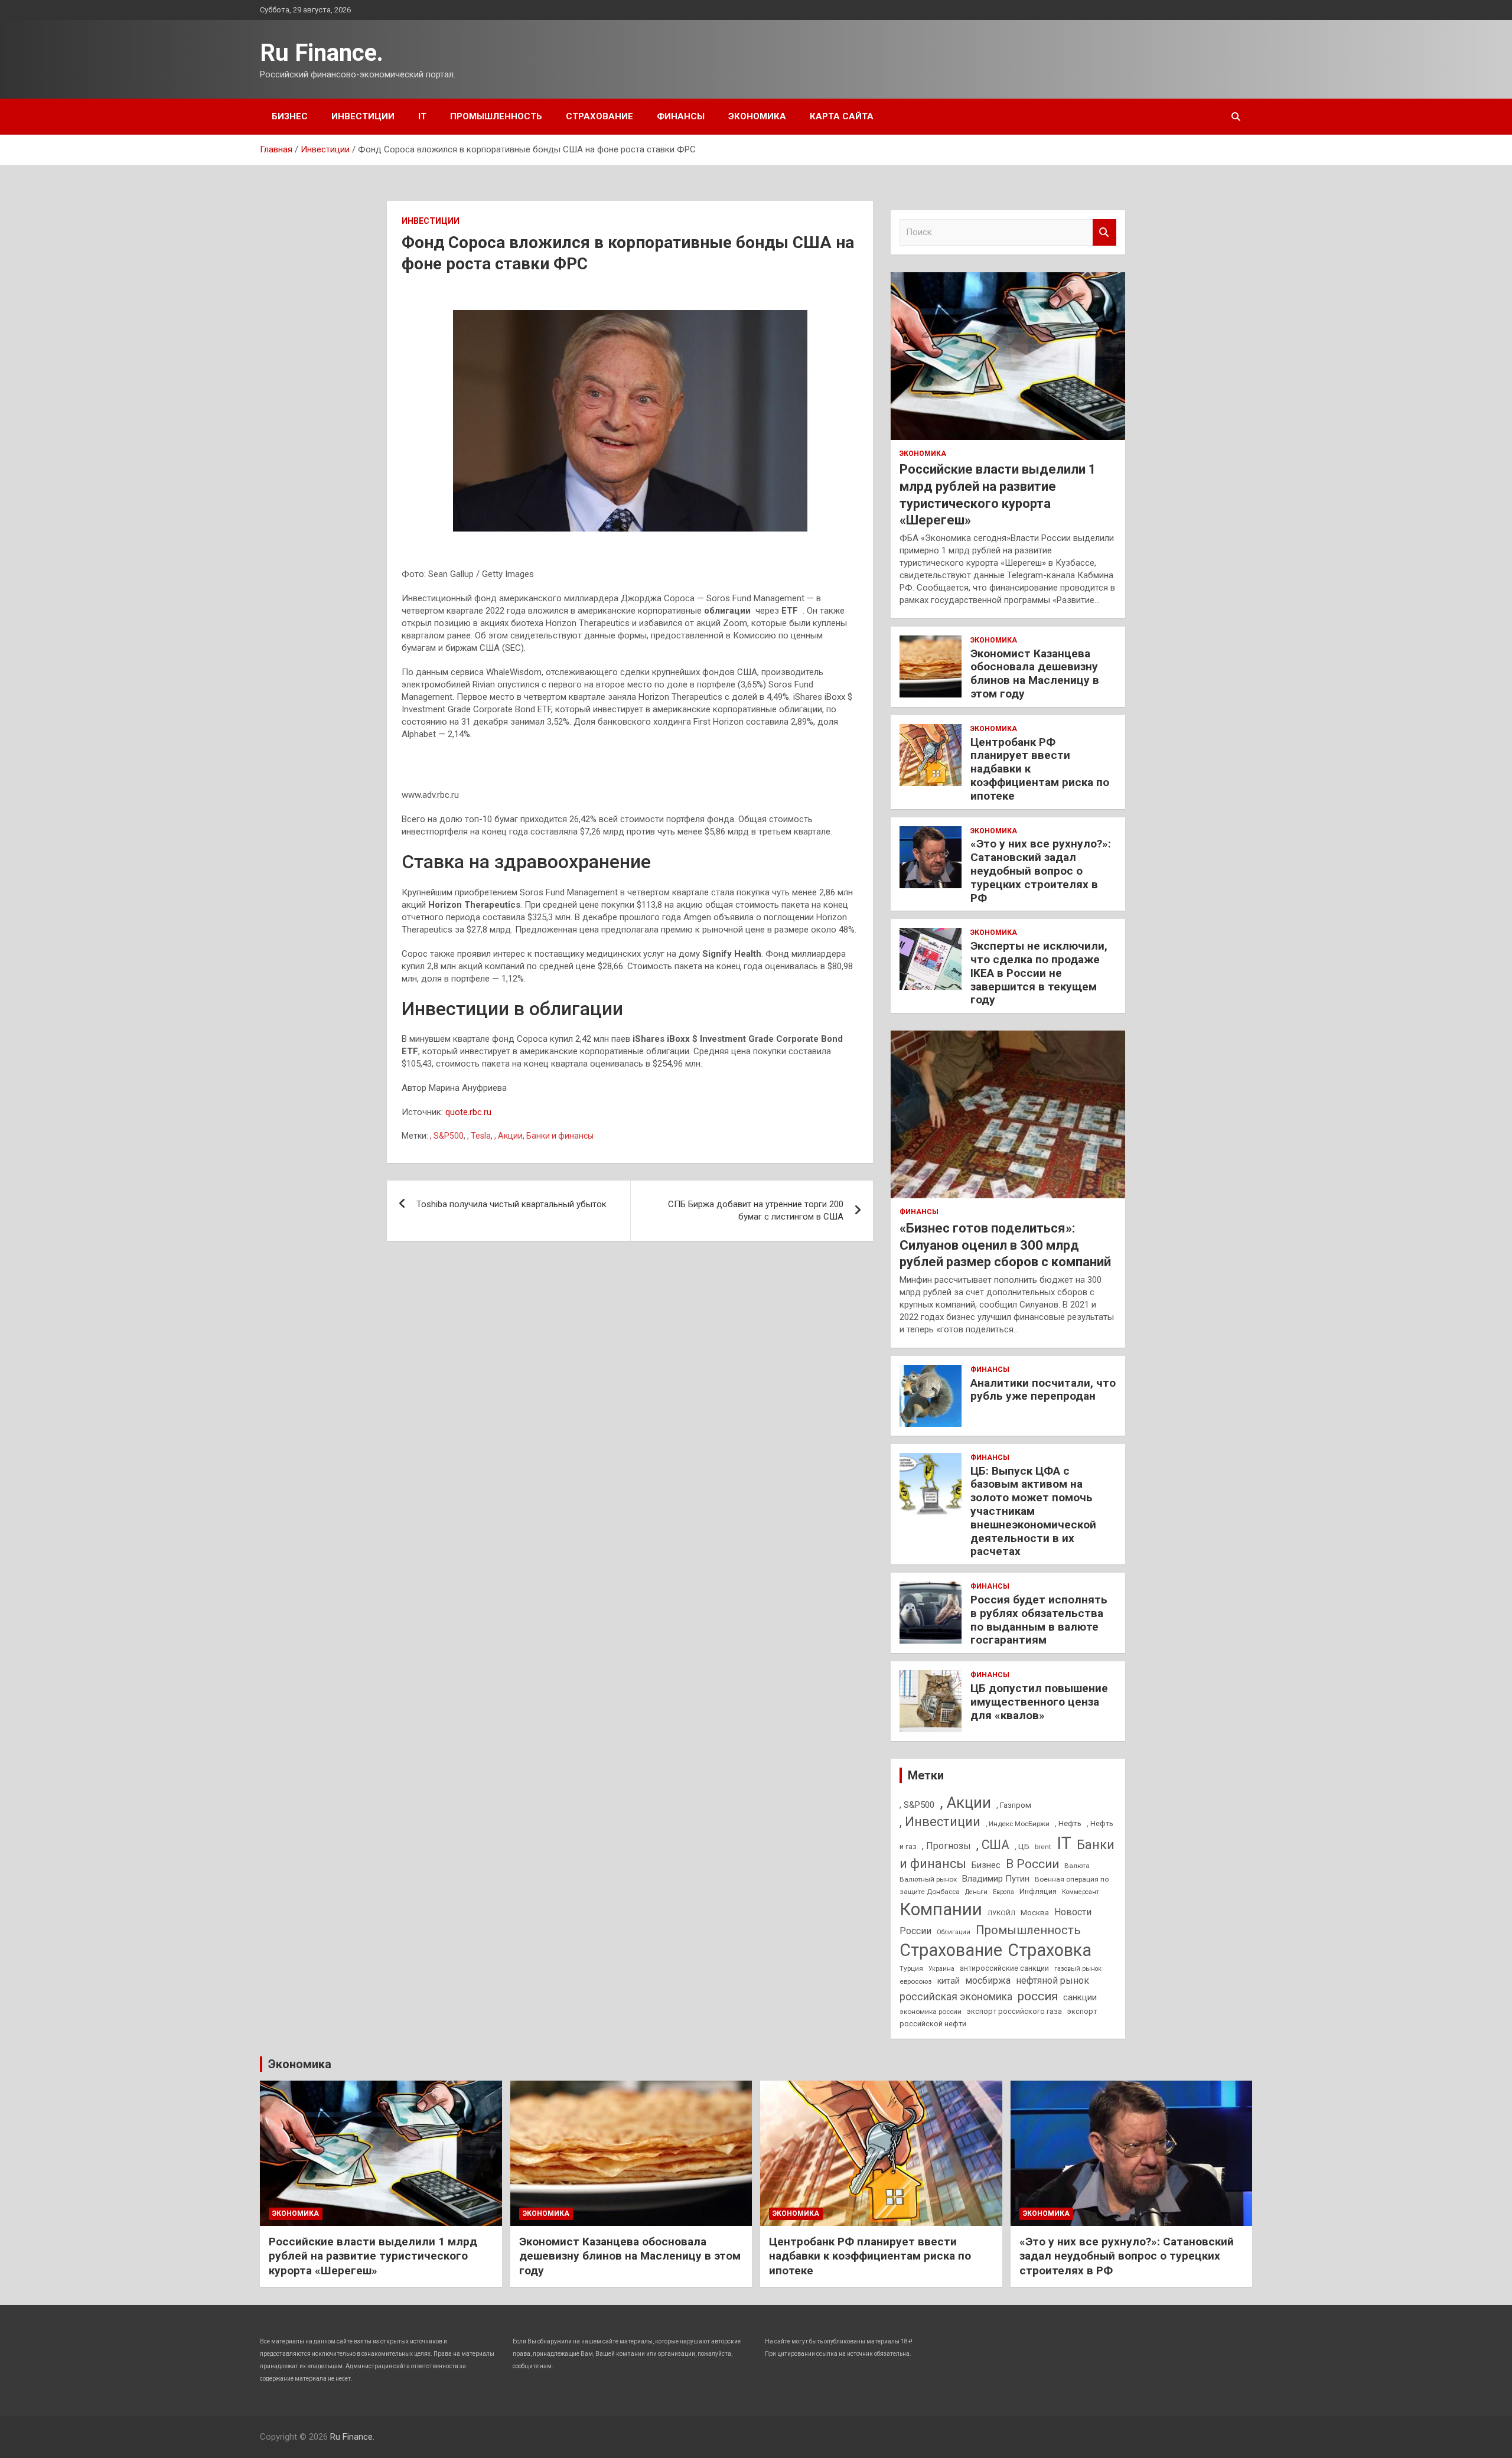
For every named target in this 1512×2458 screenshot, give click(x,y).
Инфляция (1038, 1891)
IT (422, 116)
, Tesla (479, 1136)
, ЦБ (1022, 1846)
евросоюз (916, 1981)
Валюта (1077, 1866)
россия (1038, 1996)
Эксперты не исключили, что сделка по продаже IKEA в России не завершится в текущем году (1039, 973)
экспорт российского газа (1014, 2011)
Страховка (1050, 1950)
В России (1032, 1864)
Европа (1003, 1892)
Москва (1035, 1913)
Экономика (757, 116)
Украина (941, 1969)
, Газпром (1014, 1805)
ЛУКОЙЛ (1001, 1913)
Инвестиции (363, 116)
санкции (1080, 1997)
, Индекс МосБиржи (1018, 1824)
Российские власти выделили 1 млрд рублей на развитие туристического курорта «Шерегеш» (373, 2256)
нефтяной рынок (1052, 1981)
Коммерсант (1081, 1892)
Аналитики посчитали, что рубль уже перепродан (1043, 1390)
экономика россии (931, 2012)
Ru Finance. (322, 53)
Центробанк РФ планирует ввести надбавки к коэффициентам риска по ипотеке (870, 2256)
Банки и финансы (560, 1136)
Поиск (1104, 232)
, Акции (509, 1136)
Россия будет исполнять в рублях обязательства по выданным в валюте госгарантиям (1039, 1620)
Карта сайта (842, 116)
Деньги (976, 1892)
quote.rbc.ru (468, 1112)
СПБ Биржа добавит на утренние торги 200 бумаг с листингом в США (756, 1210)
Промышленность (496, 116)
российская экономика (956, 1997)
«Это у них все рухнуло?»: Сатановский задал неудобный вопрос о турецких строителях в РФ (1041, 871)
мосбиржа (988, 1981)
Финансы (681, 116)
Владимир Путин (996, 1879)
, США (993, 1845)
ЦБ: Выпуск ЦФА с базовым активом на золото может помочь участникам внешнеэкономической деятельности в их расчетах (1033, 1511)
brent (1043, 1847)
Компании (941, 1909)
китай (949, 1981)
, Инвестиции (940, 1822)
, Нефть (1068, 1823)
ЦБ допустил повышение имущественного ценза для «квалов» (1039, 1702)
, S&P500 (447, 1136)
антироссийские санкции (1004, 1968)
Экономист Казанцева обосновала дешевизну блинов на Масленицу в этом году (1035, 674)
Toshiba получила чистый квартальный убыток (511, 1204)
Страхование (599, 116)
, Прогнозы (946, 1846)
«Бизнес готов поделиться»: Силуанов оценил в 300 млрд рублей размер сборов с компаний (1005, 1245)
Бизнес (290, 116)
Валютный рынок (928, 1879)
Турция (911, 1968)
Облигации (954, 1932)
